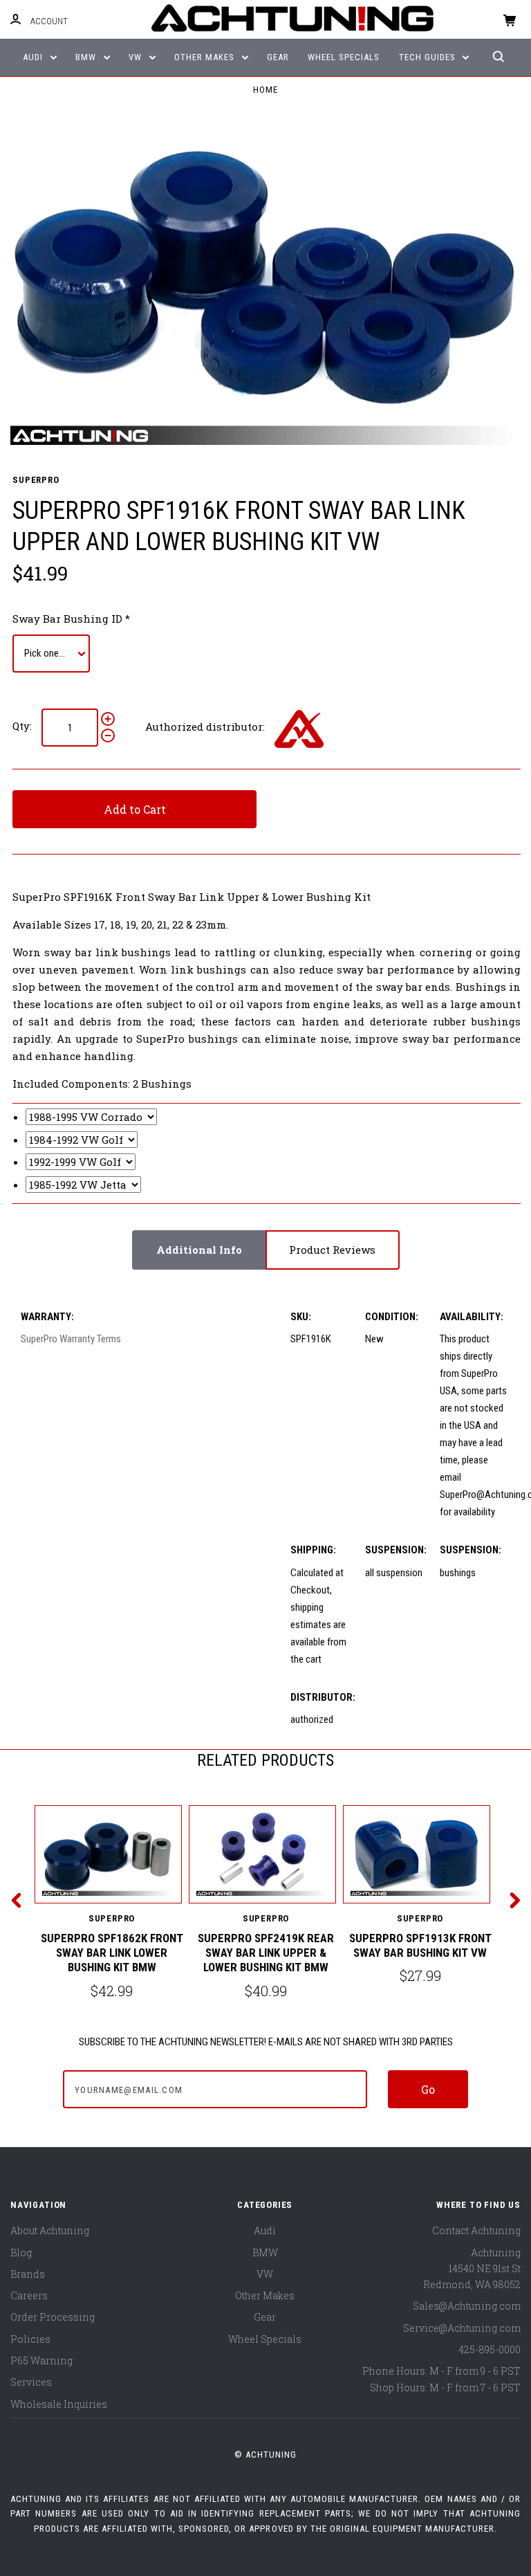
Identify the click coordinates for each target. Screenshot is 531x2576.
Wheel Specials (344, 57)
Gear (278, 57)
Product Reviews (332, 1250)
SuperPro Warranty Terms (71, 1339)
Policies (30, 2339)
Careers (29, 2295)
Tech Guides (429, 57)
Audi (34, 57)
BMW (87, 57)
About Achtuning (50, 2230)
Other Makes (206, 57)
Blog (21, 2253)
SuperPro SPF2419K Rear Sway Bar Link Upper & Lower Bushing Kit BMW (266, 1953)
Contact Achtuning (476, 2230)
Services (31, 2382)
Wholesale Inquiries (59, 2404)
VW (137, 57)
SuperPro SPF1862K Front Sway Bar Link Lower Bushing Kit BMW (112, 1953)
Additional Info (199, 1250)
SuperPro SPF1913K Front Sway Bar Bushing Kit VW (420, 1945)
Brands (28, 2274)
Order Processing (53, 2317)
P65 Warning (41, 2360)
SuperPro (36, 480)
